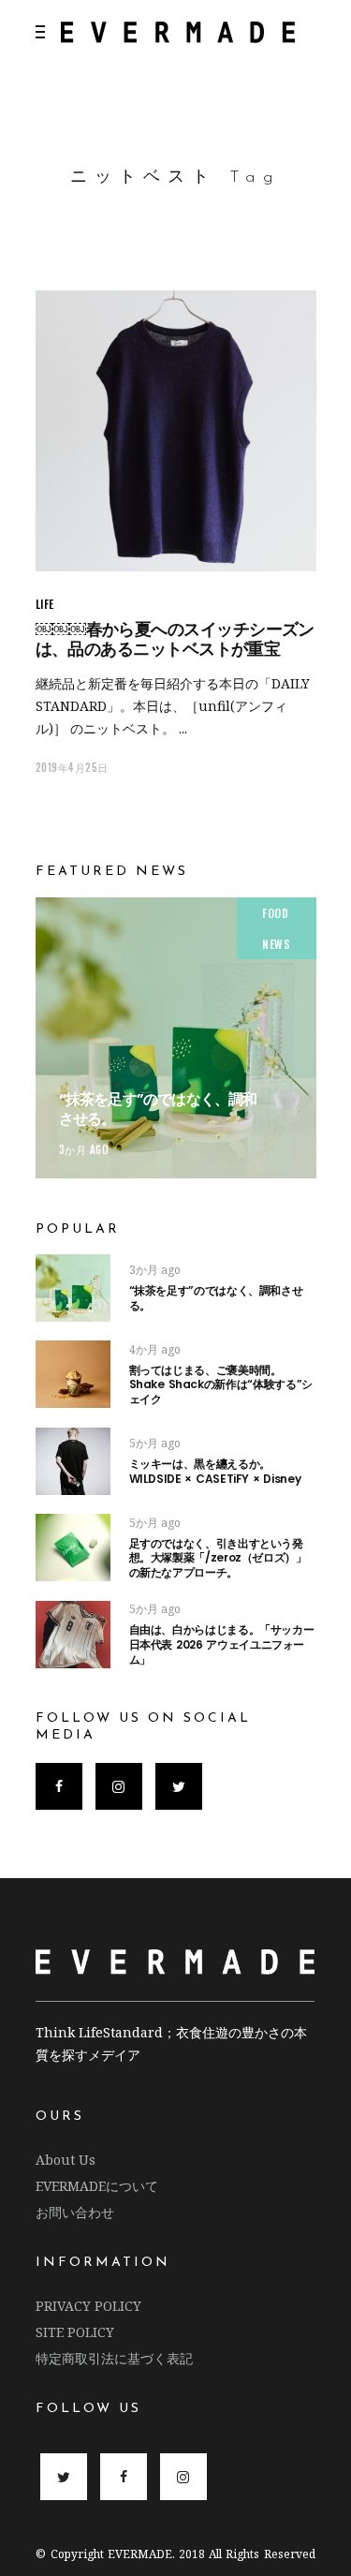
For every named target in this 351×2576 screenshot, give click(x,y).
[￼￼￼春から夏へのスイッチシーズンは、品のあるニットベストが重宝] (176, 431)
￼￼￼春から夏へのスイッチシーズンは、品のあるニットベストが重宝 (175, 639)
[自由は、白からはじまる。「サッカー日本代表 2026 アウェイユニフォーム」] (73, 1635)
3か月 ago (84, 1149)
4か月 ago (155, 1349)
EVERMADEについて (97, 2186)
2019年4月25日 (73, 767)
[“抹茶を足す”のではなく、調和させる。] (176, 1038)
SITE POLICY (75, 2332)
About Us (66, 2160)
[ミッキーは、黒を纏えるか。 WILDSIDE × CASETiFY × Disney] (73, 1461)
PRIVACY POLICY (88, 2306)
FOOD (275, 913)
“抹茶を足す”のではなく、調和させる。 (158, 1109)
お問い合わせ (75, 2212)
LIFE (45, 604)
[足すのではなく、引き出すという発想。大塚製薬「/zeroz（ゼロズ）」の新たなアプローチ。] (73, 1547)
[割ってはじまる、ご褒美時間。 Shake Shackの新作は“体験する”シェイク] (73, 1374)
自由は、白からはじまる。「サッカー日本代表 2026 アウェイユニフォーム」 (222, 1644)
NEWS (276, 944)
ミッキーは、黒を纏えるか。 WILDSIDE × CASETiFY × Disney (215, 1471)
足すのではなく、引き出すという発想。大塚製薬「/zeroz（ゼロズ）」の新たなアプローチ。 (218, 1558)
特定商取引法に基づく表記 (114, 2358)
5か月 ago (155, 1443)
